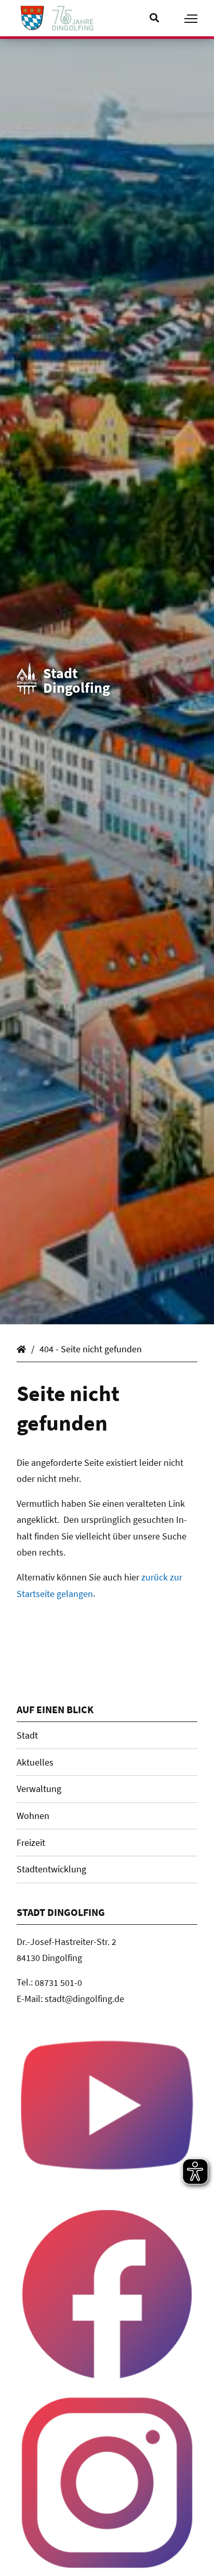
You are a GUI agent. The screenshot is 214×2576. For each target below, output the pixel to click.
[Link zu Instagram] (107, 2483)
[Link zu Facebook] (107, 2294)
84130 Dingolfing (50, 1958)
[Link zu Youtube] (107, 2105)
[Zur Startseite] (32, 18)
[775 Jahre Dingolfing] (73, 18)
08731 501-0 (59, 1982)
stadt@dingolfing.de (84, 1999)
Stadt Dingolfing (23, 1347)
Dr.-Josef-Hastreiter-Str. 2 (66, 1941)
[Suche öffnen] (158, 18)
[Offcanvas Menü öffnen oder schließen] (191, 19)
